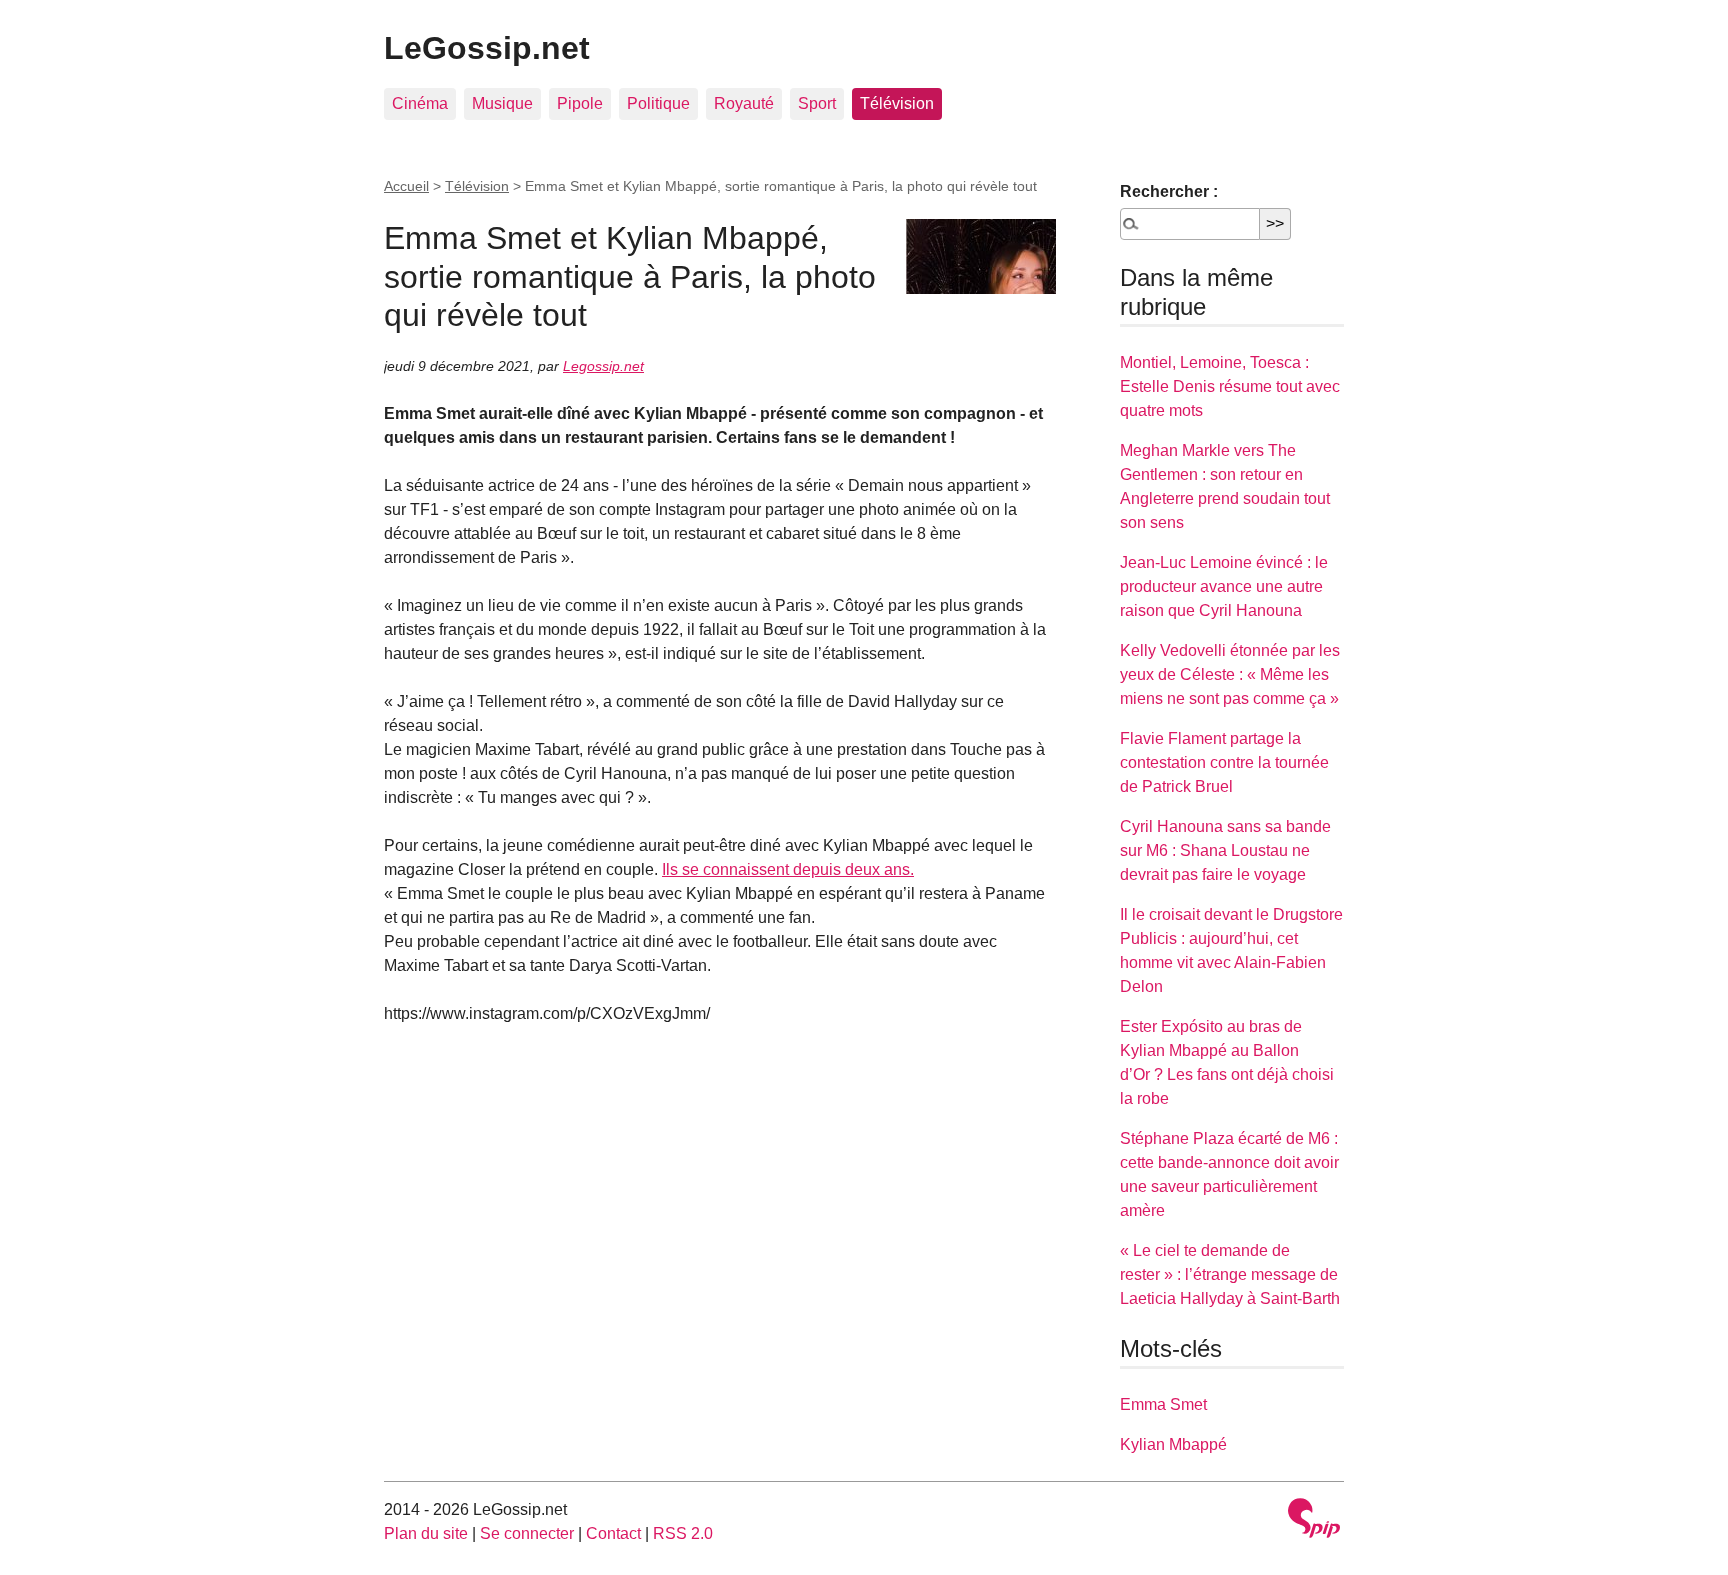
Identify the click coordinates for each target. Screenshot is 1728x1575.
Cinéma (420, 103)
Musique (502, 103)
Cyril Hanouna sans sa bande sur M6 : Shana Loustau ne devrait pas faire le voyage (1225, 850)
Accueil (406, 186)
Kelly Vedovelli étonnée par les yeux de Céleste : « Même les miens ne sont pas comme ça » (1230, 674)
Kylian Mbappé (1173, 1444)
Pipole (580, 103)
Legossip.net (603, 366)
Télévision (897, 103)
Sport (817, 103)
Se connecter (527, 1533)
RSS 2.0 (683, 1533)
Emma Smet (1163, 1404)
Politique (658, 103)
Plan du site (426, 1533)
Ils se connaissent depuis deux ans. (788, 869)
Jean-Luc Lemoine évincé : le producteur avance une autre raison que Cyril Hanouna (1224, 586)
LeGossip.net (487, 48)
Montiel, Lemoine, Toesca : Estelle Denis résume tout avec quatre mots (1230, 386)
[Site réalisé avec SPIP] (1314, 1520)
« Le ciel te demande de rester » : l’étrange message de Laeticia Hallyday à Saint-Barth (1230, 1274)
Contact (613, 1533)
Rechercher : (1169, 191)
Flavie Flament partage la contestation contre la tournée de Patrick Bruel (1224, 762)
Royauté (744, 103)
